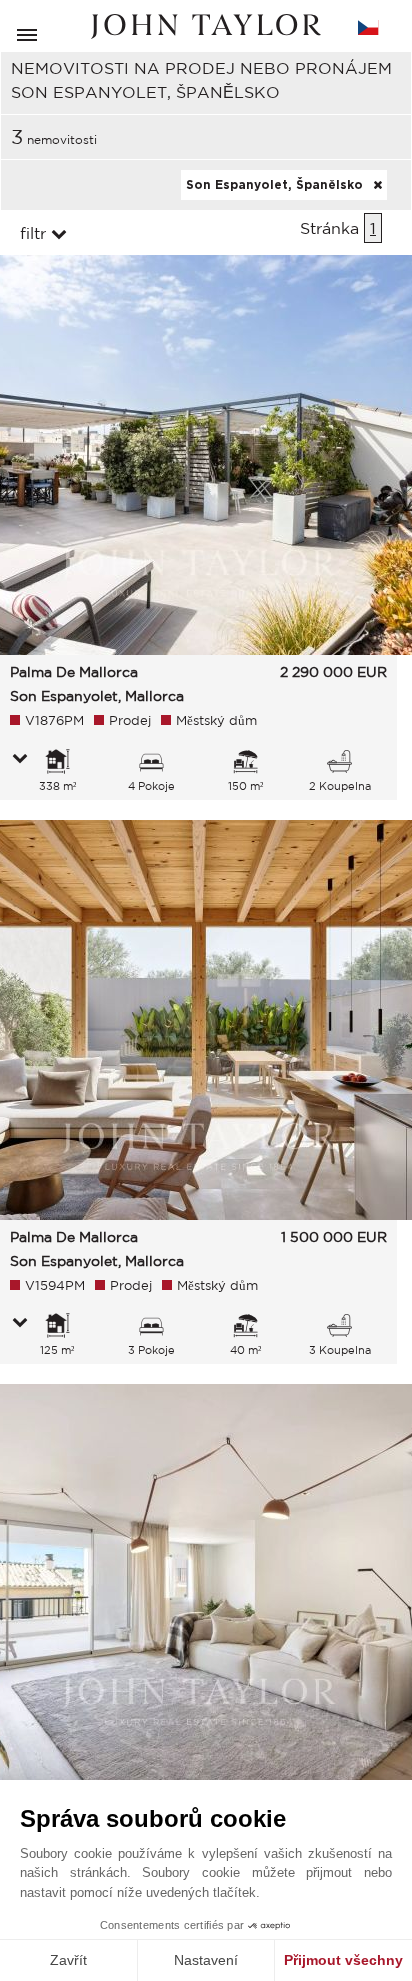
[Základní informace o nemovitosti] (20, 760)
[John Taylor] (206, 26)
